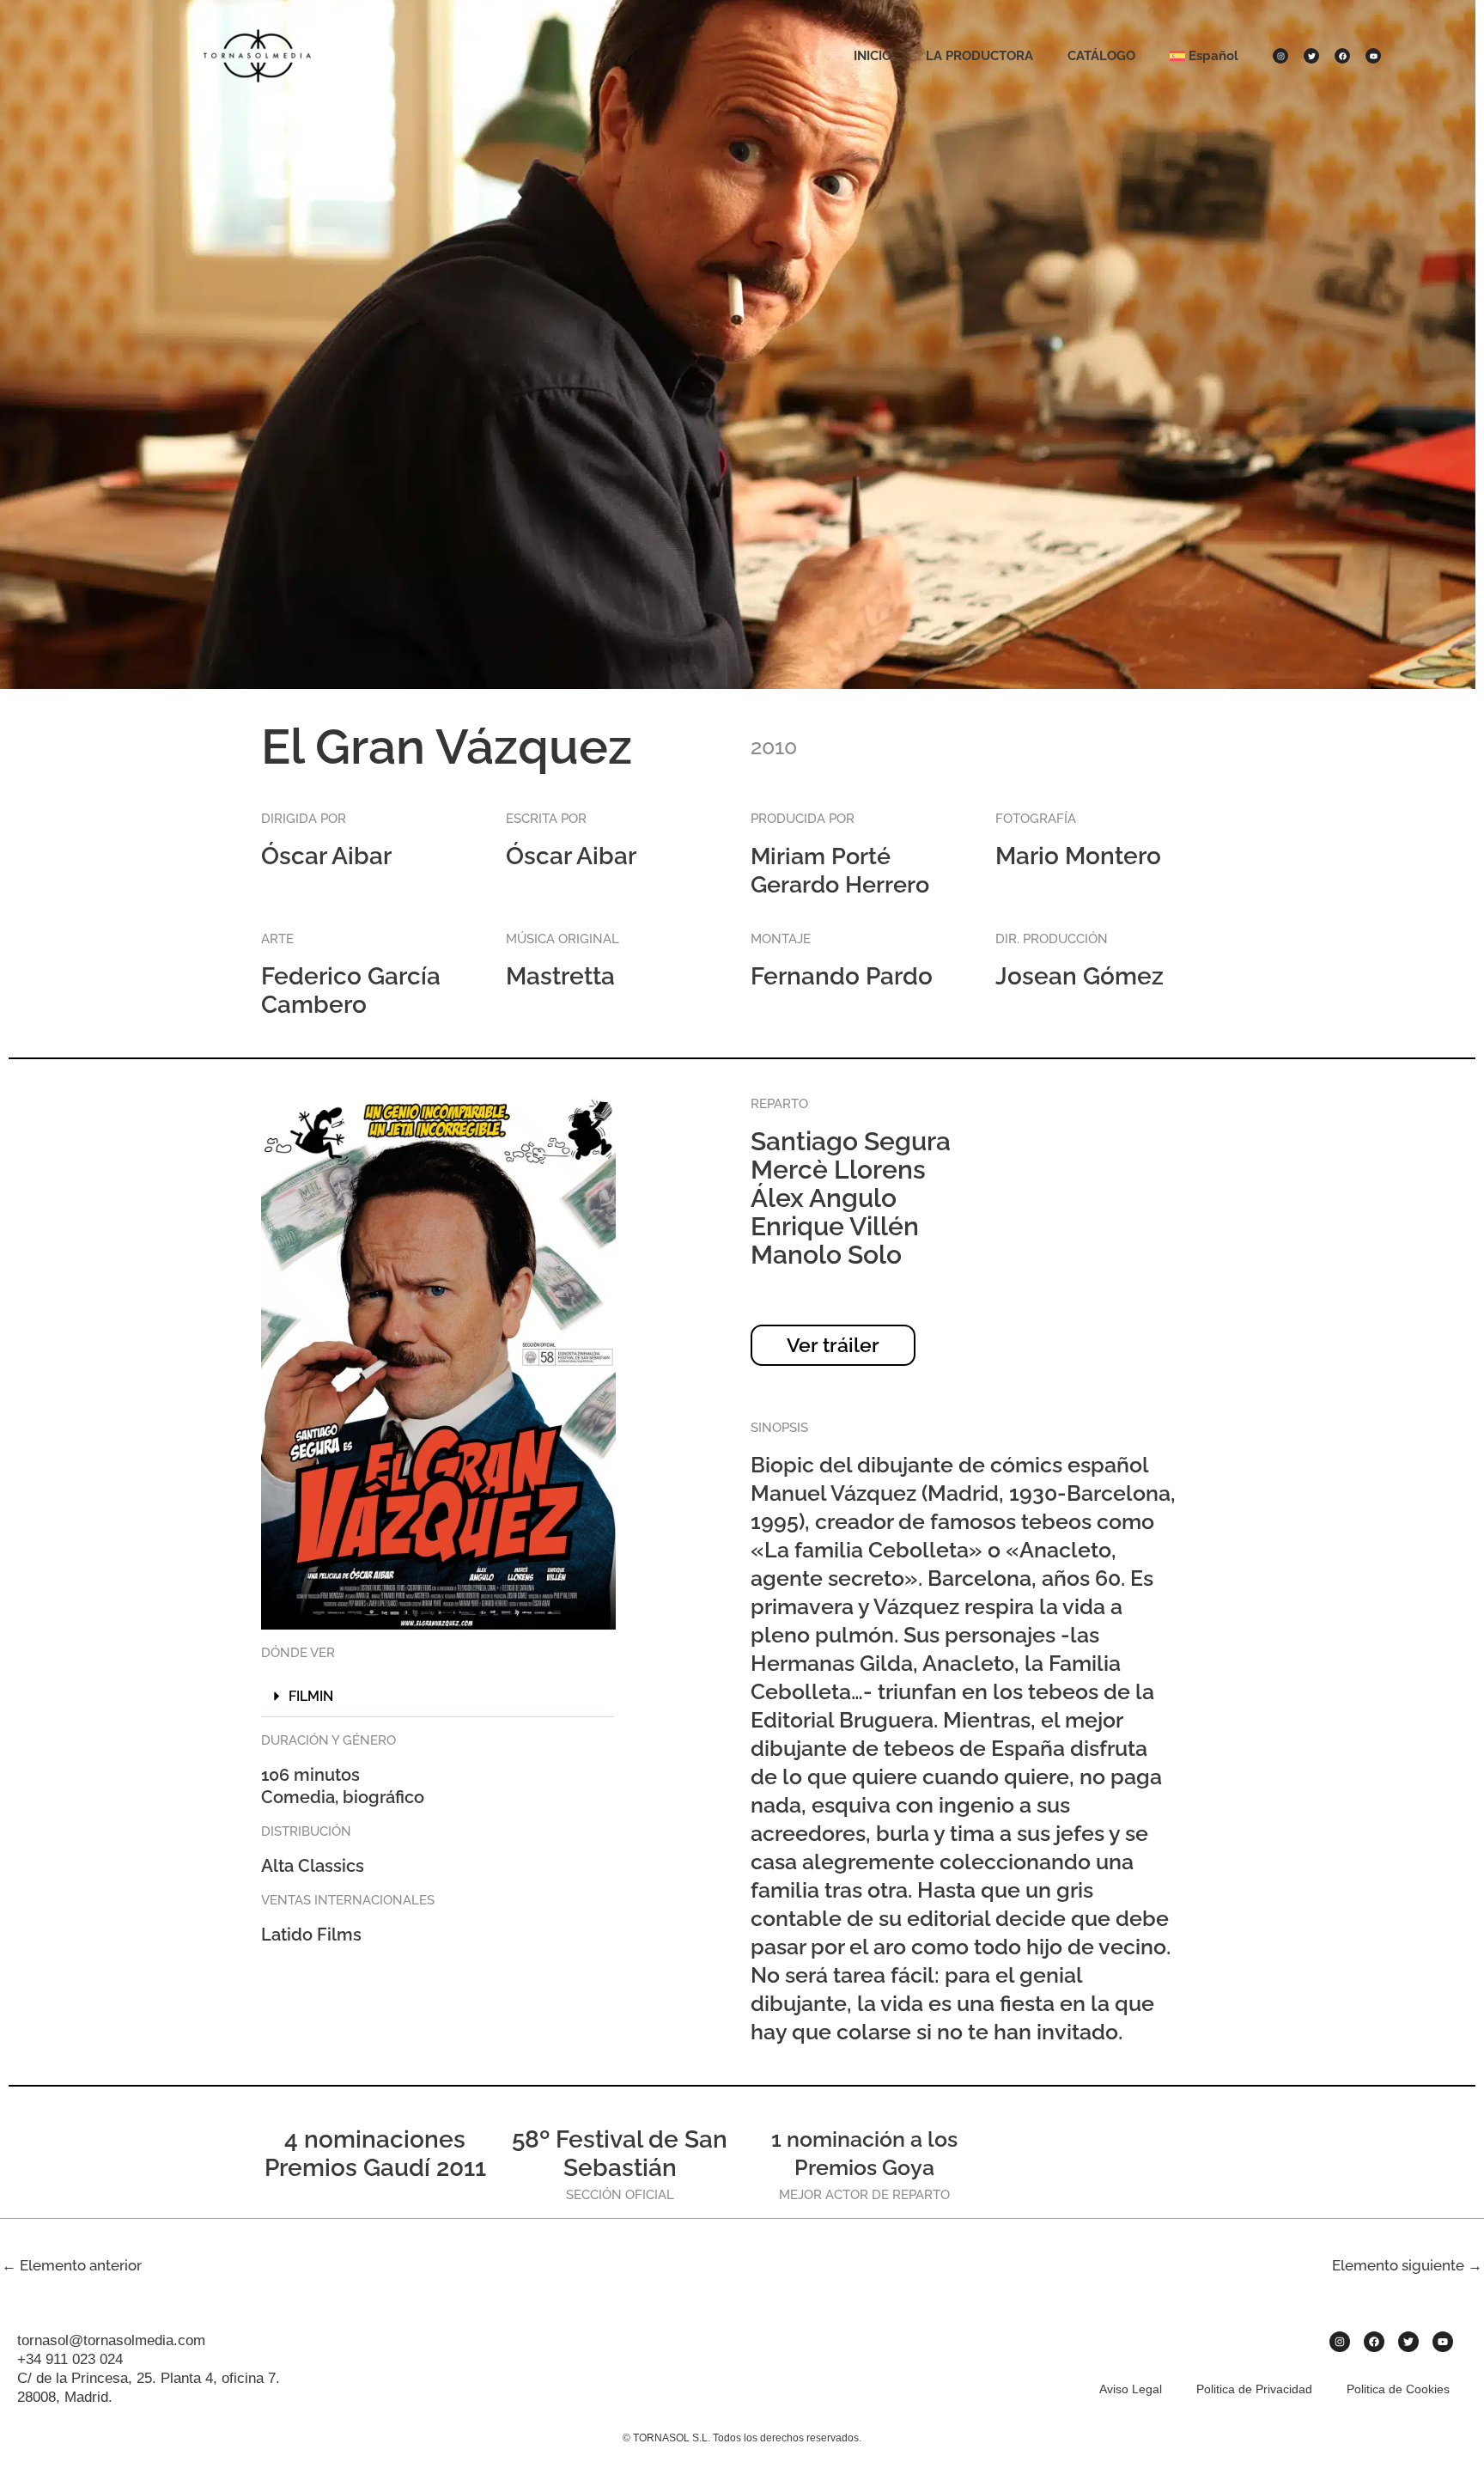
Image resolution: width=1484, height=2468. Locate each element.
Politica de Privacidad (1254, 2389)
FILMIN (311, 1696)
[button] (438, 1697)
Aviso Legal (1131, 2389)
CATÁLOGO (1101, 56)
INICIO (873, 56)
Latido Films (311, 1935)
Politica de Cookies (1398, 2389)
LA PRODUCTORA (979, 56)
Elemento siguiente (1407, 2265)
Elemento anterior (72, 2265)
